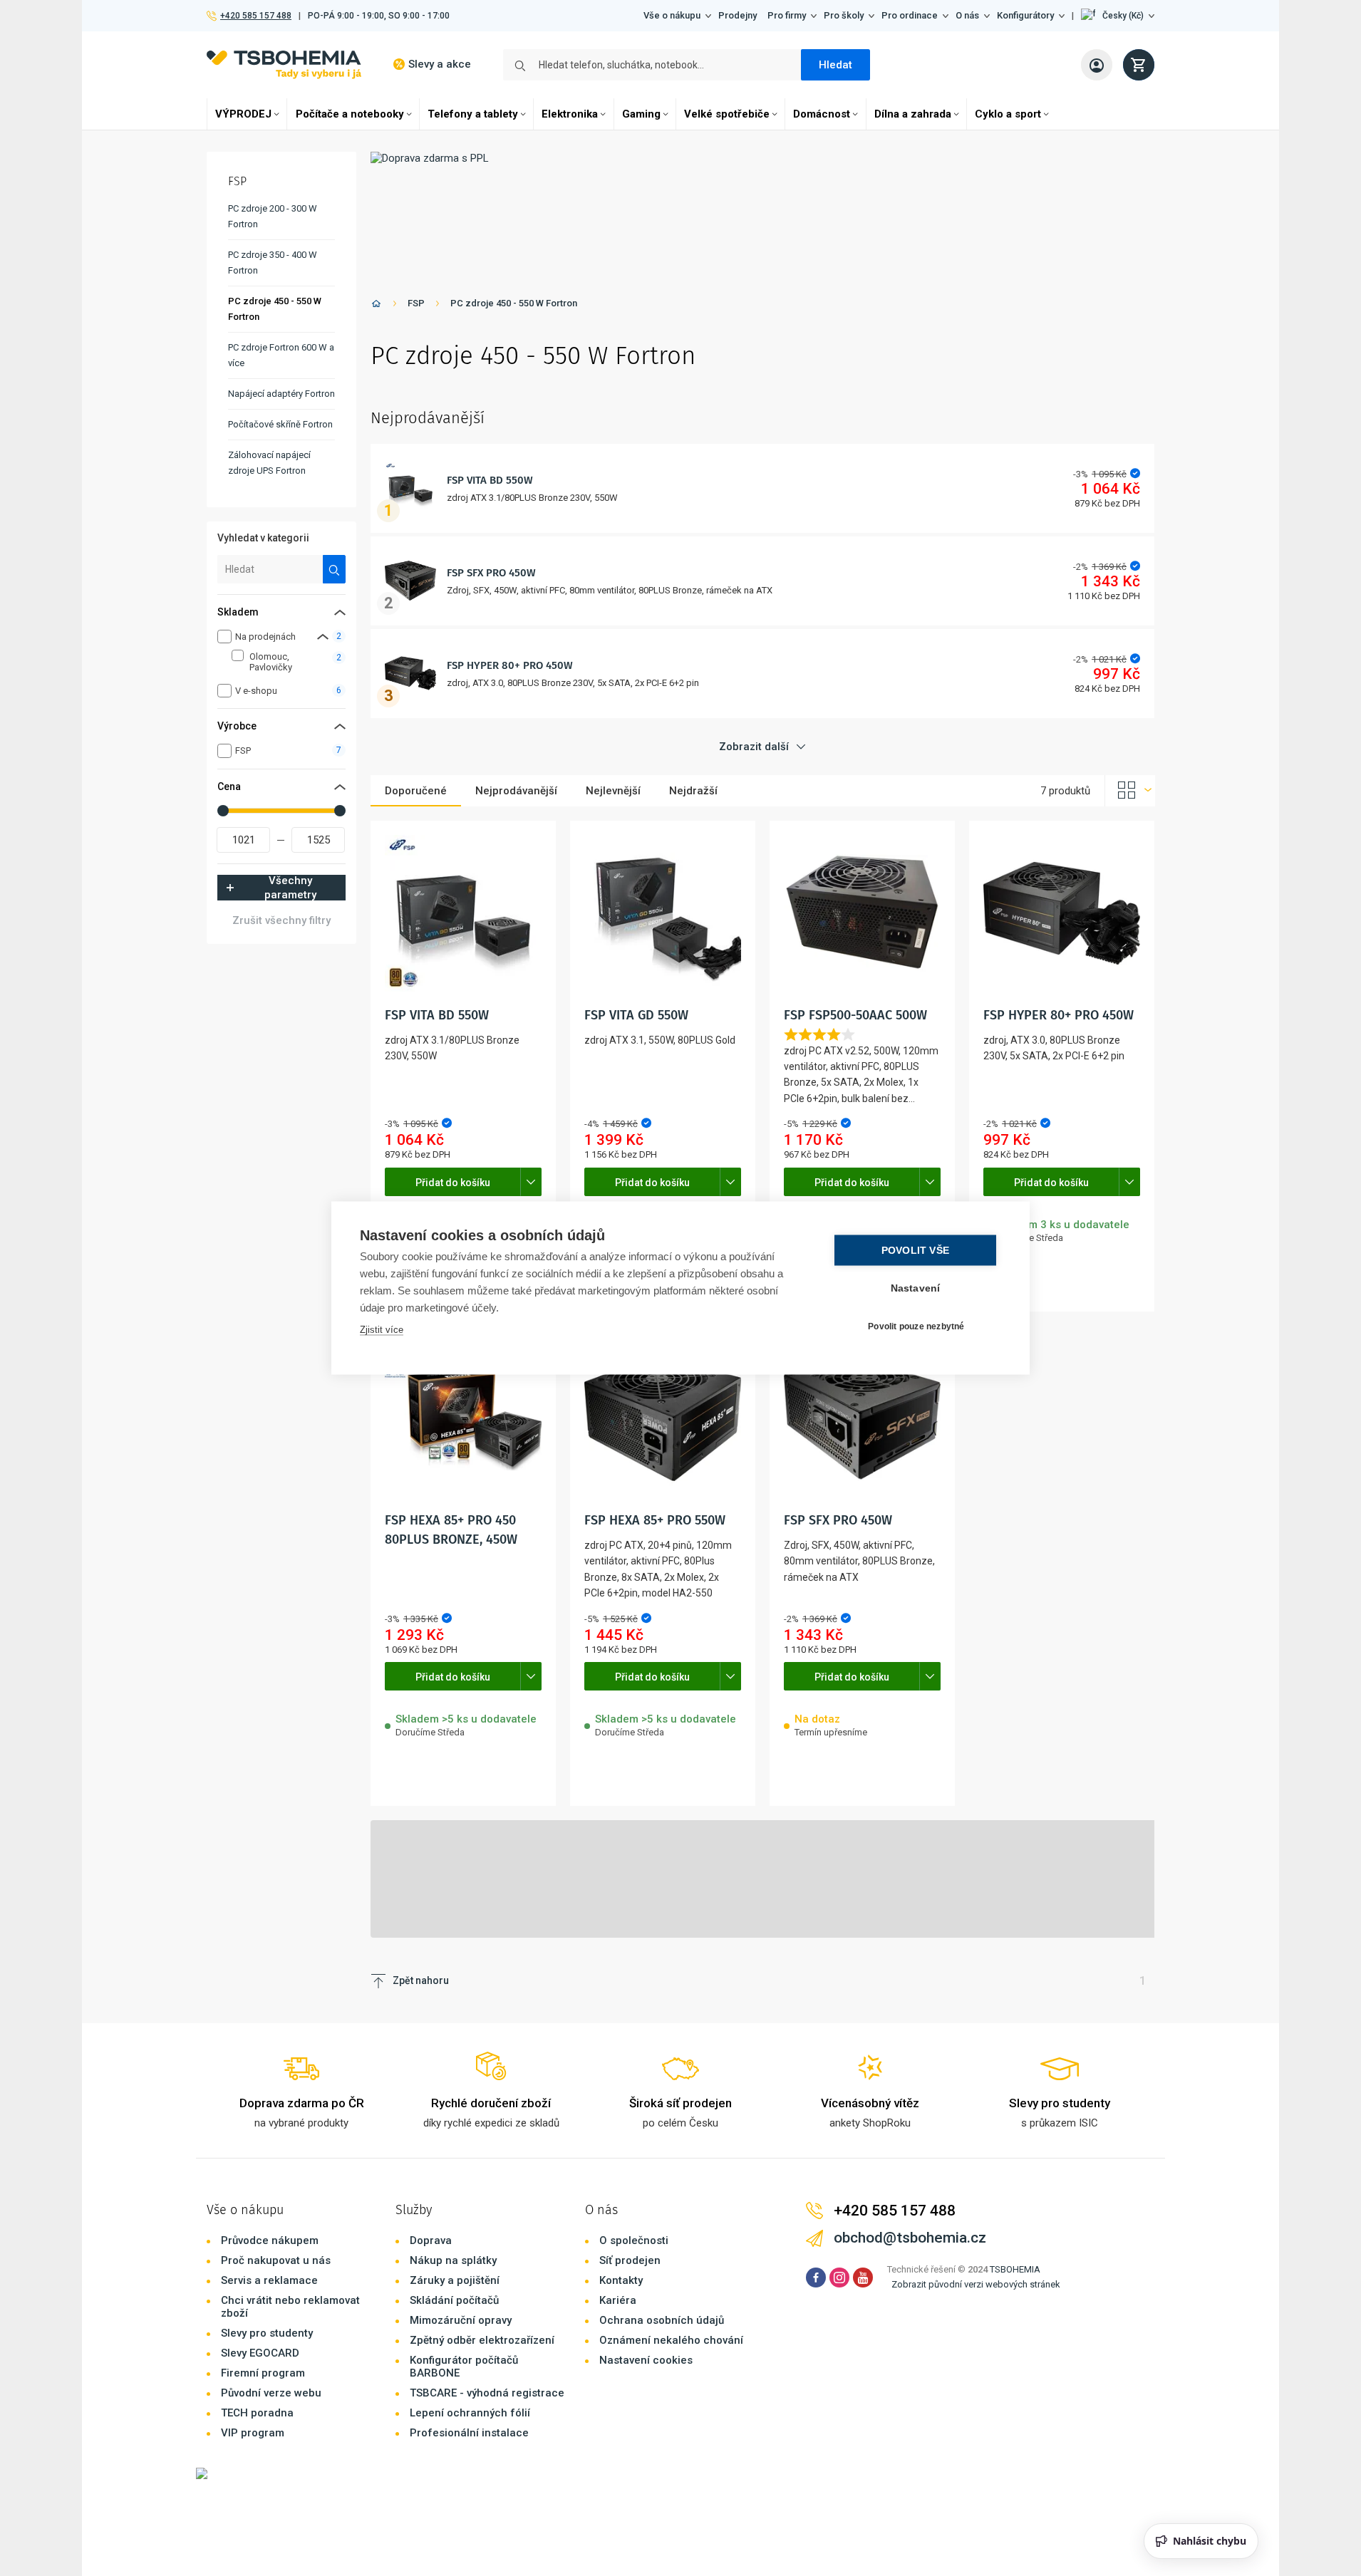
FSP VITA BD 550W (490, 480)
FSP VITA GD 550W (636, 1015)
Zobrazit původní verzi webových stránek (976, 2284)
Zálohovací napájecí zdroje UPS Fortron (269, 463)
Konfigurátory (1025, 15)
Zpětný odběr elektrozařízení (482, 2340)
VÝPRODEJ (243, 114)
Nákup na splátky (453, 2260)
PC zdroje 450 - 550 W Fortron (514, 303)
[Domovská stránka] (376, 306)
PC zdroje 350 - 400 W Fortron (273, 263)
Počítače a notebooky (350, 114)
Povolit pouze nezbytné (916, 1326)
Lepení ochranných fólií (470, 2413)
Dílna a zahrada (913, 114)
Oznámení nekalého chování (671, 2340)
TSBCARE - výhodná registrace (487, 2393)
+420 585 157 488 (255, 16)
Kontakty (621, 2280)
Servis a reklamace (269, 2280)
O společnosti (634, 2240)
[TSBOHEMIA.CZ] (284, 64)
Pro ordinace (910, 15)
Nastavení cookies (646, 2360)
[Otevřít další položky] (531, 1182)
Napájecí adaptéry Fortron (281, 394)
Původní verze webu (271, 2393)
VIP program (253, 2433)
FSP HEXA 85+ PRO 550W (655, 1520)
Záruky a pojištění (455, 2280)
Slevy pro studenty (267, 2333)
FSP (416, 303)
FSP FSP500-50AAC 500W (855, 1015)
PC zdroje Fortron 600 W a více (281, 355)
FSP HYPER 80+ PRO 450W (510, 665)
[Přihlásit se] (1097, 65)
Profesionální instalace (469, 2433)
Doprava (431, 2240)
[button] (1118, 16)
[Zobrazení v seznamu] (1130, 791)
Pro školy (844, 15)
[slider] (223, 811)
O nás (967, 15)
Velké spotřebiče (727, 114)
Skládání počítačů (454, 2300)
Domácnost (822, 114)
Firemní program (263, 2373)
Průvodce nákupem (270, 2240)
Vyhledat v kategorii (263, 538)
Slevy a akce (440, 64)
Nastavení (916, 1288)
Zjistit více (382, 1330)
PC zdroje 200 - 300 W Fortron (273, 216)
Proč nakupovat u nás (276, 2260)
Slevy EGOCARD (260, 2353)
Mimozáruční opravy (461, 2320)
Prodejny (738, 15)
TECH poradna (257, 2413)
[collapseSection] (323, 637)
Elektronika (570, 114)
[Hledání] (335, 569)
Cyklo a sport (1008, 114)
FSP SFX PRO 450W (491, 573)
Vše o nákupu (672, 15)
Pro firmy (787, 15)
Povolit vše (915, 1251)
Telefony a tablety (473, 114)
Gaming (641, 114)
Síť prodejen (630, 2260)
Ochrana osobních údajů (662, 2320)
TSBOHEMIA (1015, 2269)
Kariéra (618, 2300)
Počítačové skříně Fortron (280, 424)
